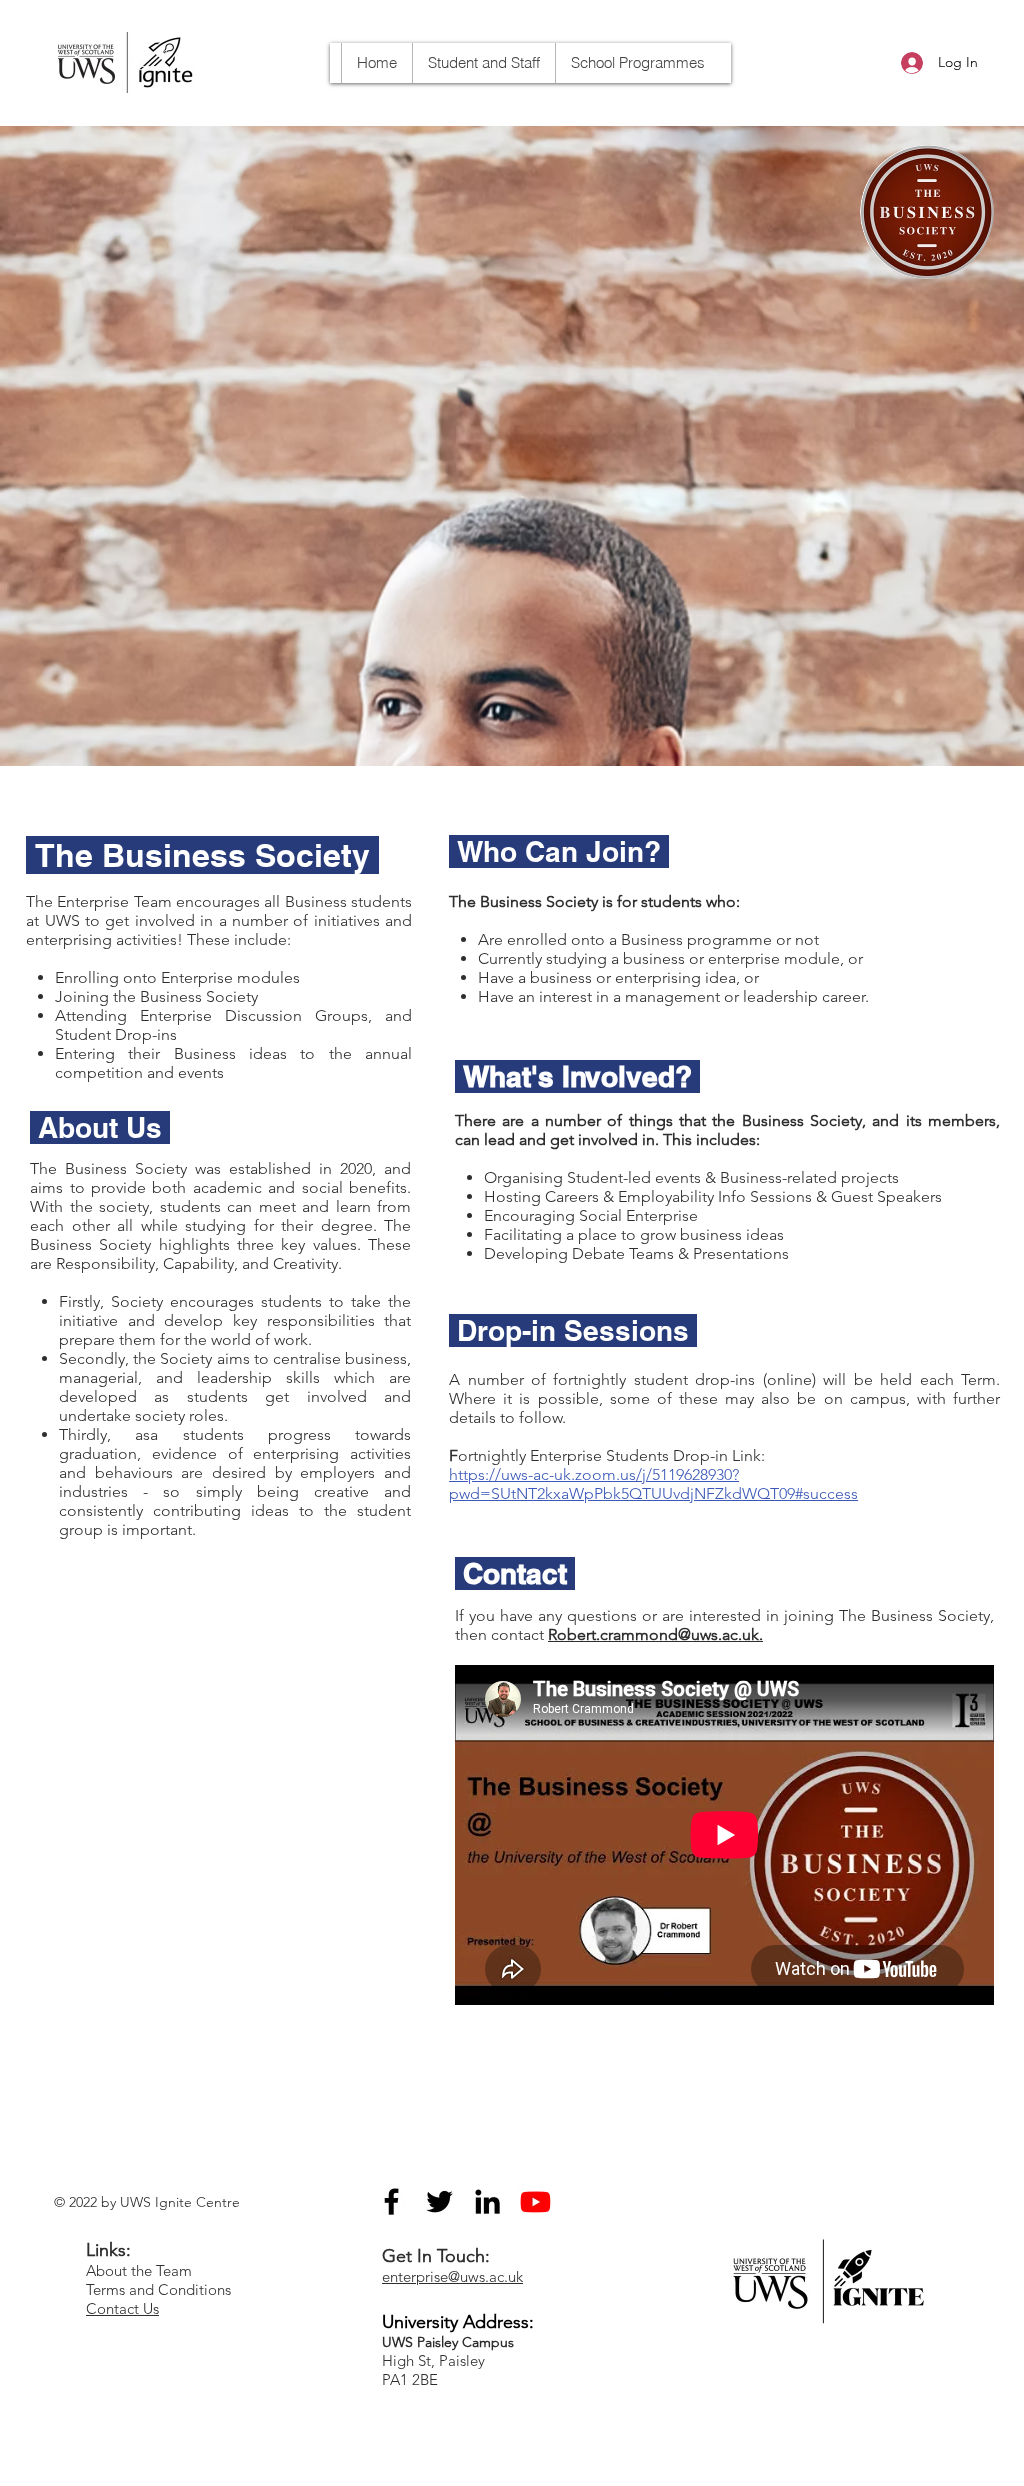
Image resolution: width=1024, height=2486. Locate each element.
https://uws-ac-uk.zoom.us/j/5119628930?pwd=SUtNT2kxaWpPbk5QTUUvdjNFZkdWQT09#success (653, 1484)
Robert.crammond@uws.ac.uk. (655, 1634)
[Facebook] (391, 2201)
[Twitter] (439, 2201)
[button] (637, 63)
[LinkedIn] (487, 2201)
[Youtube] (535, 2201)
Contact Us (122, 2308)
